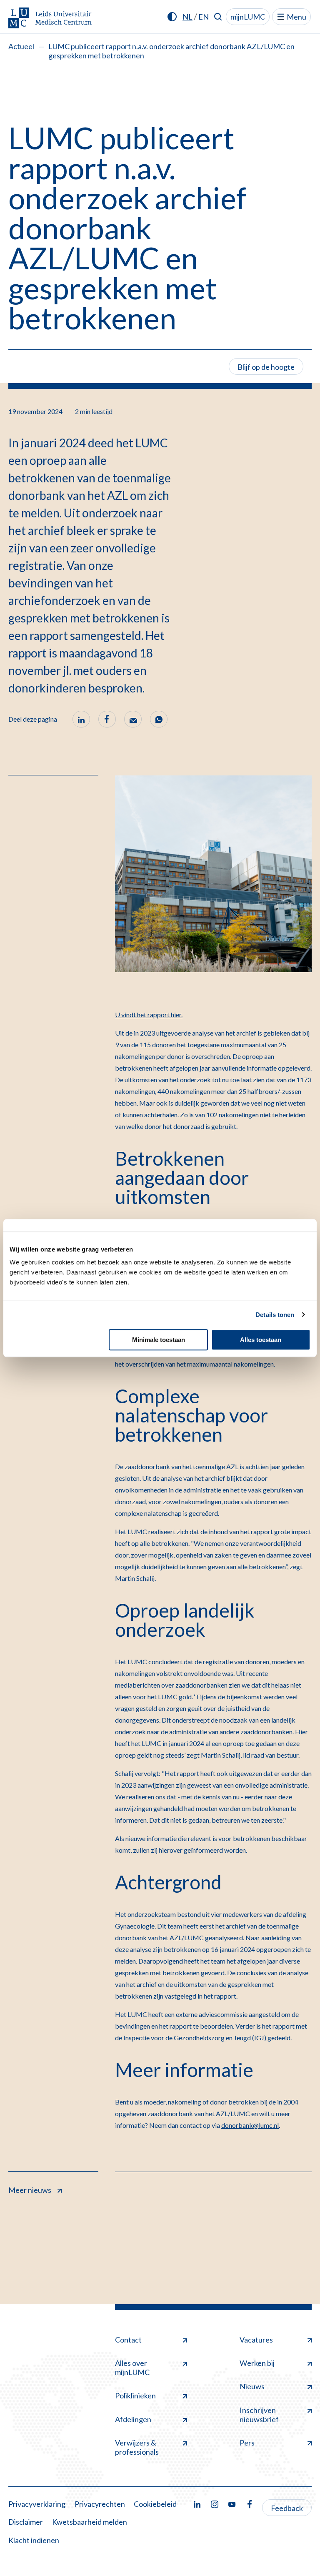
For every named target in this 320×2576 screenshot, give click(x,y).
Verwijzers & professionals (137, 2447)
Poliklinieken (135, 2395)
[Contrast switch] (172, 17)
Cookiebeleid (155, 2504)
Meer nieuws (30, 2190)
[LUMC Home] (50, 19)
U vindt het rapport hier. (149, 1015)
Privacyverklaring (37, 2504)
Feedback (287, 2508)
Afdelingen (133, 2419)
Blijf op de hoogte (266, 367)
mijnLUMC (248, 17)
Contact (128, 2340)
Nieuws (252, 2386)
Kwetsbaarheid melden (90, 2522)
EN (204, 17)
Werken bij (257, 2363)
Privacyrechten (100, 2504)
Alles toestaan (261, 1340)
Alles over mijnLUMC (132, 2368)
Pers (247, 2443)
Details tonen (275, 1315)
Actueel (21, 46)
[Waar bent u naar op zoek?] (218, 17)
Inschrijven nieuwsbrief (259, 2415)
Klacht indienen (34, 2540)
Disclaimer (26, 2522)
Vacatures (256, 2340)
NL (187, 17)
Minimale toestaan (159, 1340)
